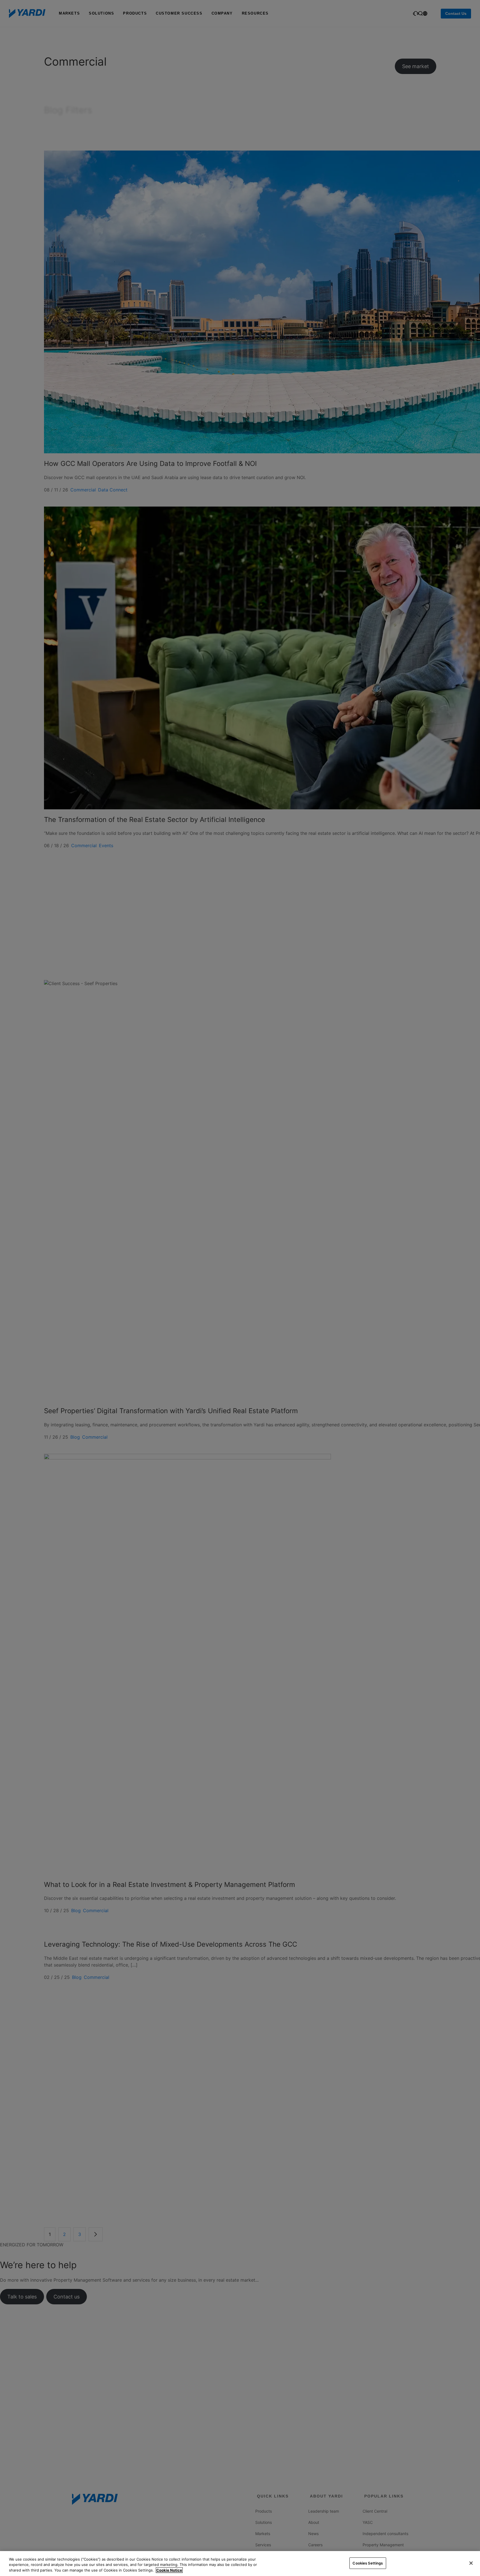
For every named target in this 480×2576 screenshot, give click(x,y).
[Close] (471, 2563)
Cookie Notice (169, 2570)
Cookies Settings (368, 2563)
